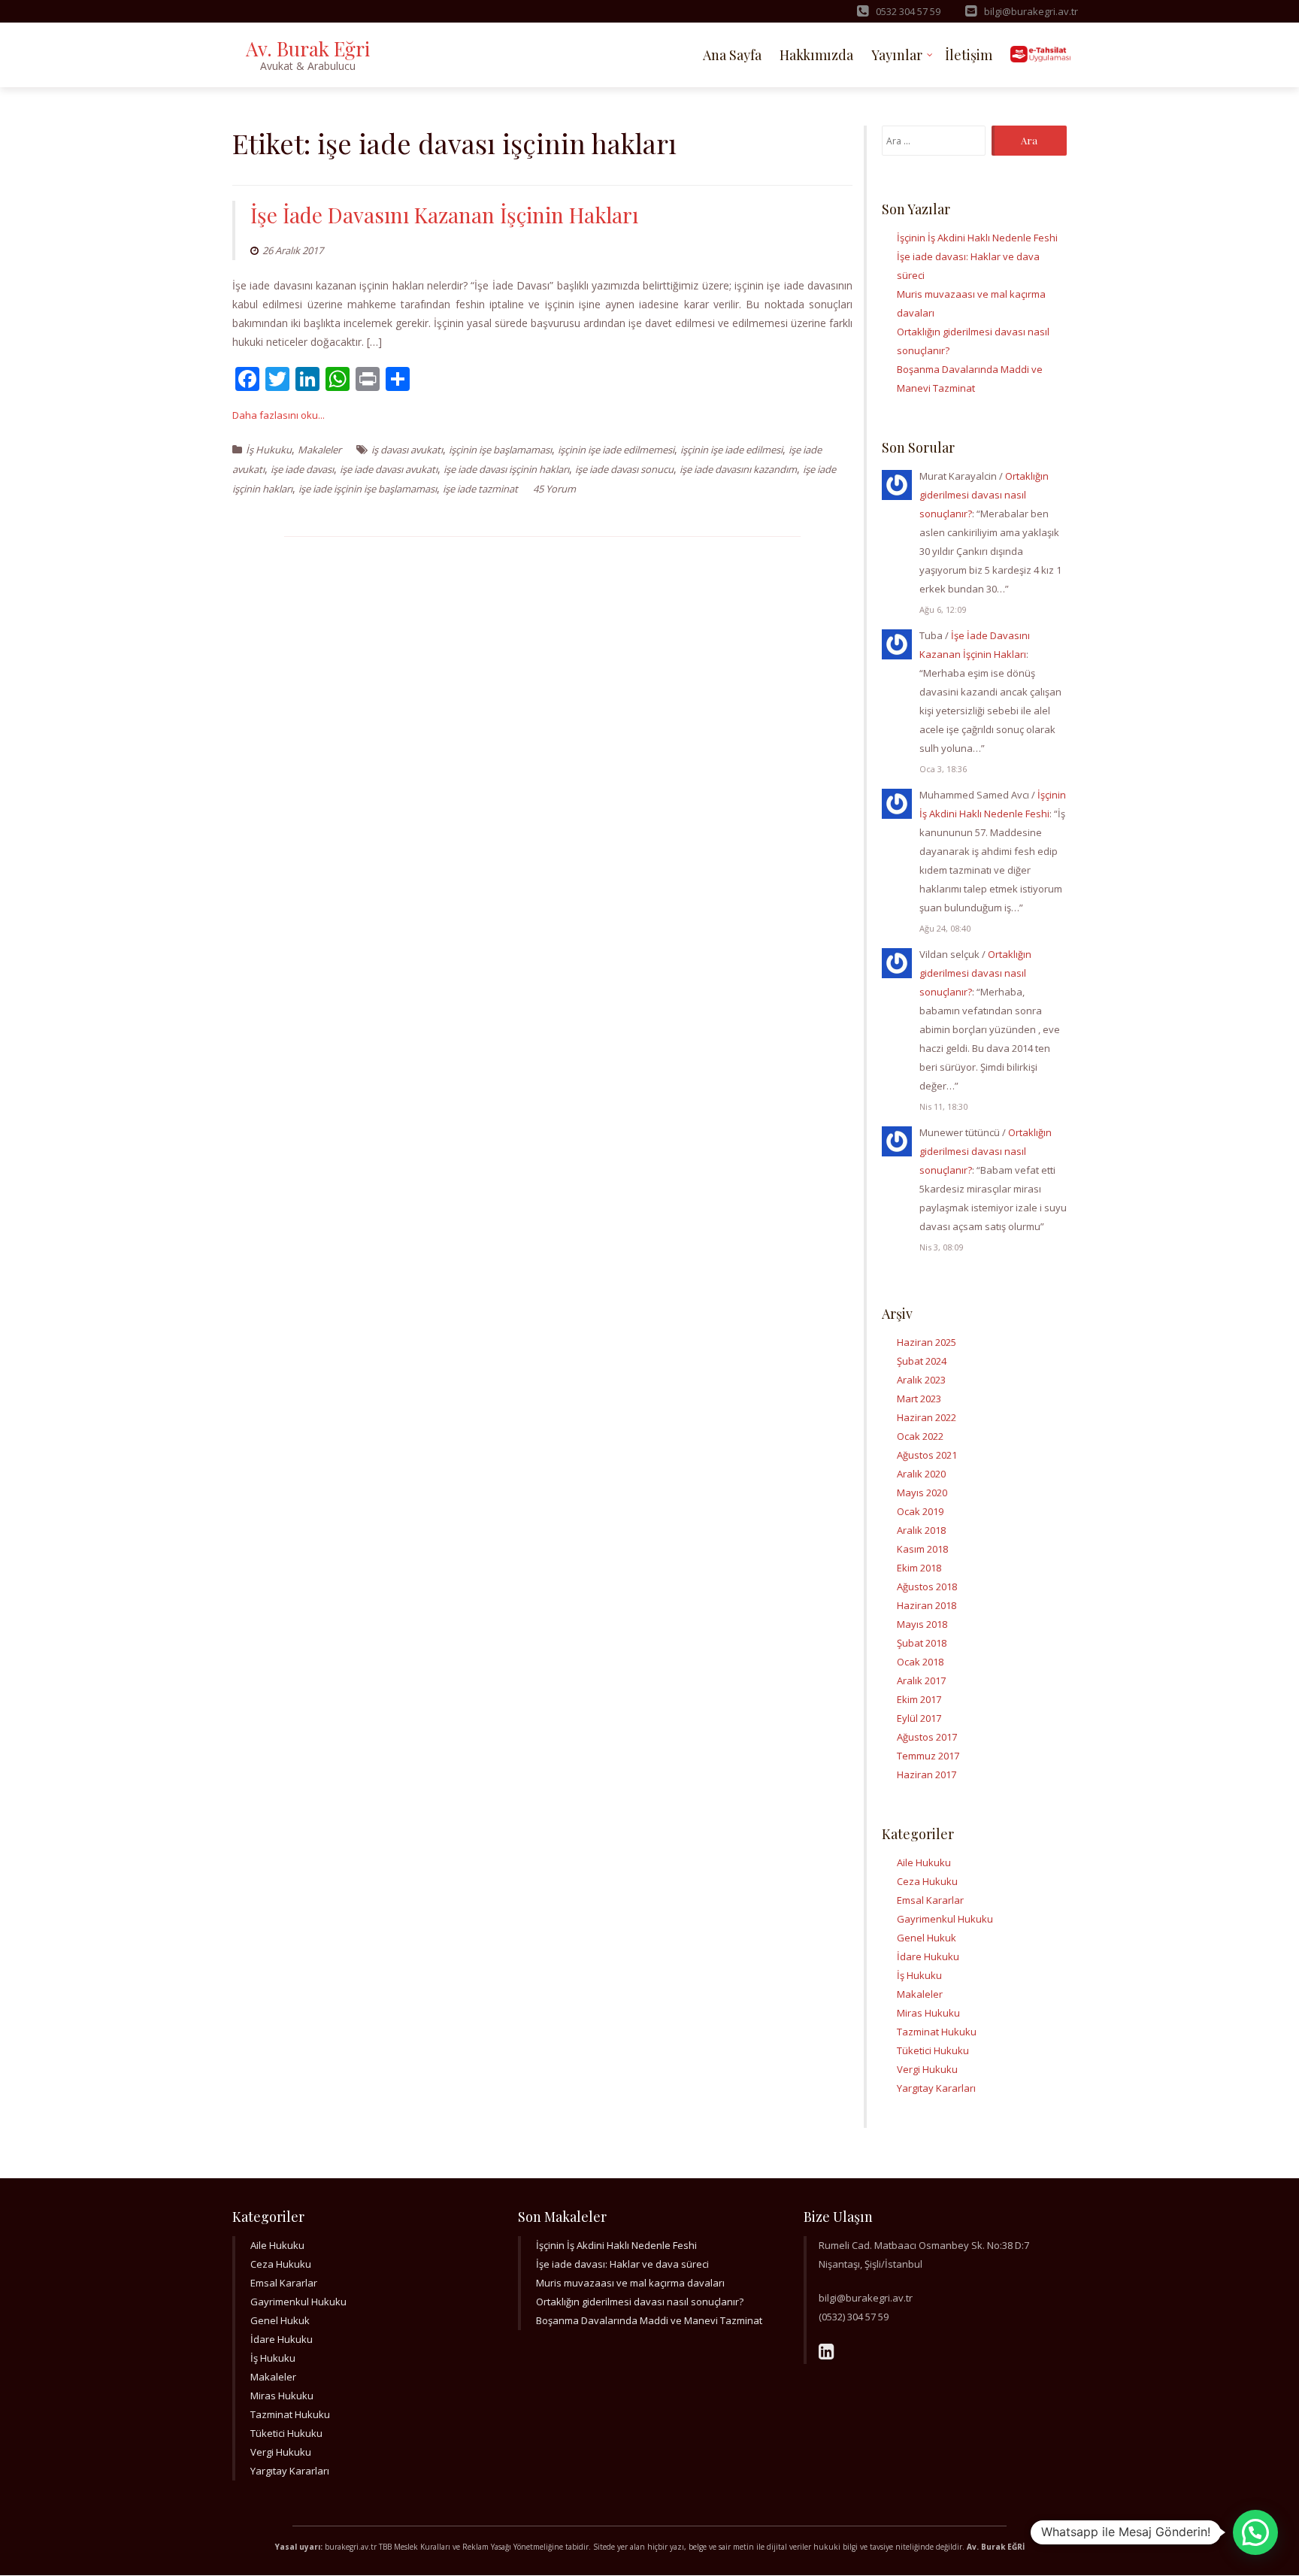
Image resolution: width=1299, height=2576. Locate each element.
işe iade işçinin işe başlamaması (368, 489)
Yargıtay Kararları (936, 2088)
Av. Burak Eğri (308, 48)
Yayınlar (897, 55)
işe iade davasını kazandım (738, 469)
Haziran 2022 (927, 1417)
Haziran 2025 (927, 1342)
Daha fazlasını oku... (279, 415)
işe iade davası (302, 469)
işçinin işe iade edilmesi (731, 450)
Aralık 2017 (921, 1680)
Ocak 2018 (920, 1662)
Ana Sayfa (732, 55)
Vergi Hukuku (927, 2069)
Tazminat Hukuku (937, 2032)
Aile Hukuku (924, 1862)
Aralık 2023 (921, 1380)
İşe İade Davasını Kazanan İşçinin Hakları (444, 215)
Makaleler (319, 450)
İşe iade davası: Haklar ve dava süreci (622, 2264)
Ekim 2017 (919, 1699)
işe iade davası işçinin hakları (506, 469)
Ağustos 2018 (927, 1587)
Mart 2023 (919, 1399)
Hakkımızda (816, 55)
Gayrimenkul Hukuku (945, 1919)
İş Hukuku (269, 450)
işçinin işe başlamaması (500, 450)
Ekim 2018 (919, 1568)
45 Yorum (554, 489)
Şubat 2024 (922, 1361)
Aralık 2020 (921, 1474)
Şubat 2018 (922, 1643)
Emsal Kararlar (930, 1900)
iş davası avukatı (407, 450)
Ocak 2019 (920, 1511)
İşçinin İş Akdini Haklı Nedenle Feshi (977, 238)
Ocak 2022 (920, 1436)
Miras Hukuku (928, 2013)
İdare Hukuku (928, 1956)
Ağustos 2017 (927, 1737)
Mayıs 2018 (922, 1624)
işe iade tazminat (480, 489)
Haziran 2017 (927, 1774)
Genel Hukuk (927, 1938)
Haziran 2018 (927, 1605)
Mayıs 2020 (922, 1493)
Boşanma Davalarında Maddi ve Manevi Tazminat (649, 2320)
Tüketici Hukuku (933, 2050)
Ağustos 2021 (927, 1455)
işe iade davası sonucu (624, 469)
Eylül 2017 (919, 1718)
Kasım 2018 (922, 1549)
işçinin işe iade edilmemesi (616, 450)
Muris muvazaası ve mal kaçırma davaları (630, 2283)
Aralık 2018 (921, 1530)
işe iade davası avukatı (389, 469)
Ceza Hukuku (927, 1881)
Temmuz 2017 (928, 1756)
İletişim (969, 55)
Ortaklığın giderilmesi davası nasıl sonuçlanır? (984, 495)
